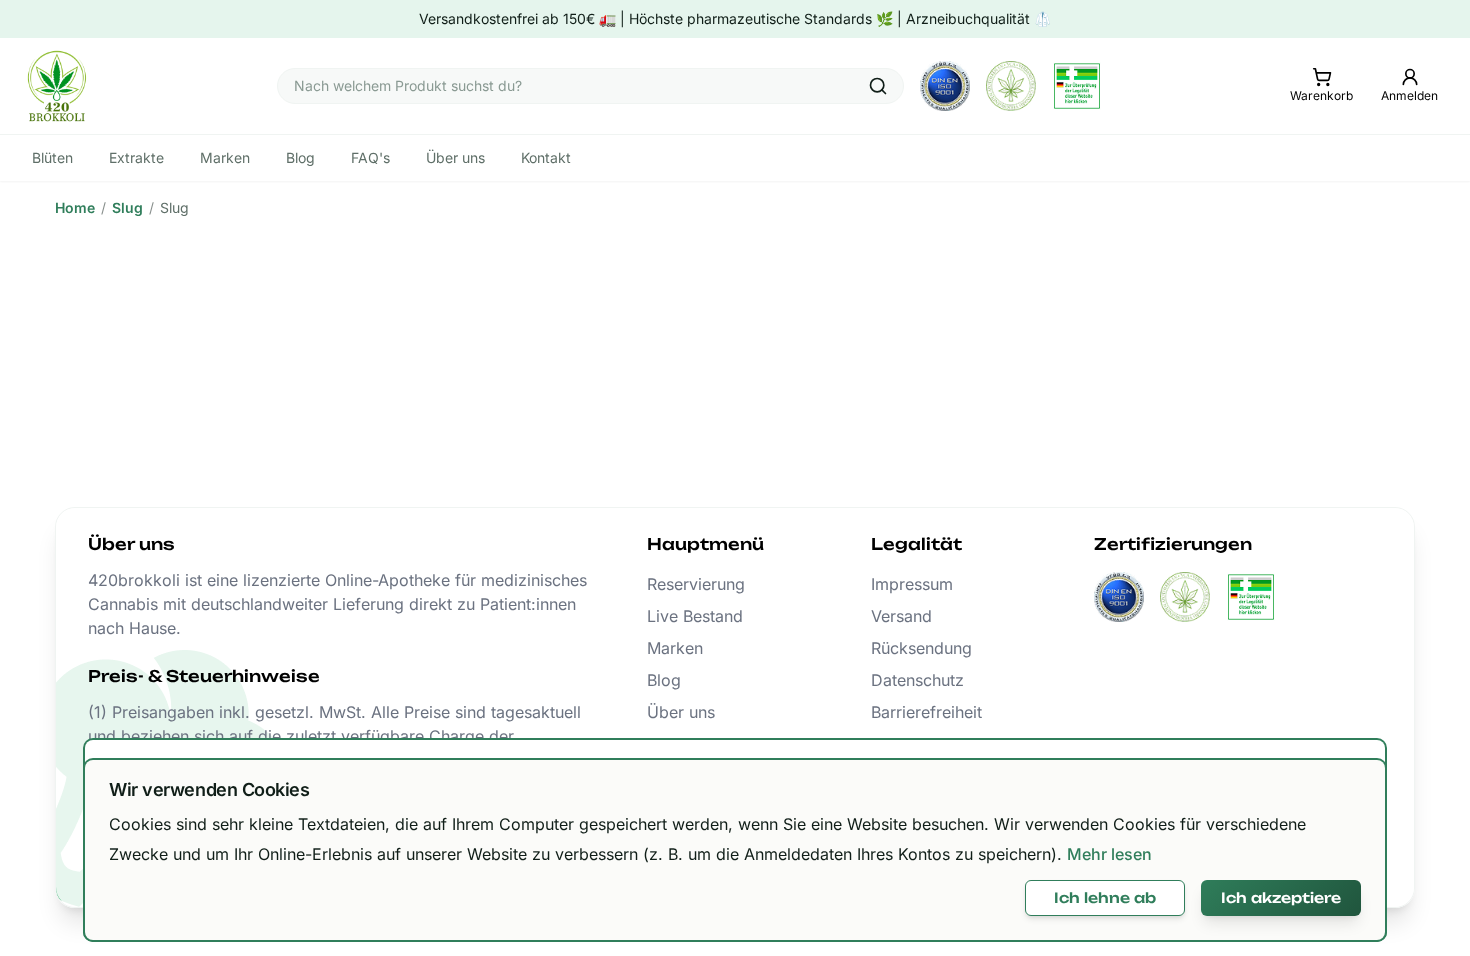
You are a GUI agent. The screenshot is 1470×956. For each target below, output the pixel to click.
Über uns (681, 712)
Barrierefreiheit (926, 712)
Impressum (912, 584)
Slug (127, 207)
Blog (664, 680)
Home (75, 207)
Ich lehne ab (1105, 897)
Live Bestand (695, 616)
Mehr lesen (1109, 854)
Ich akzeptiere (1281, 897)
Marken (675, 648)
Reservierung (696, 584)
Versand (901, 616)
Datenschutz (917, 680)
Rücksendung (921, 648)
